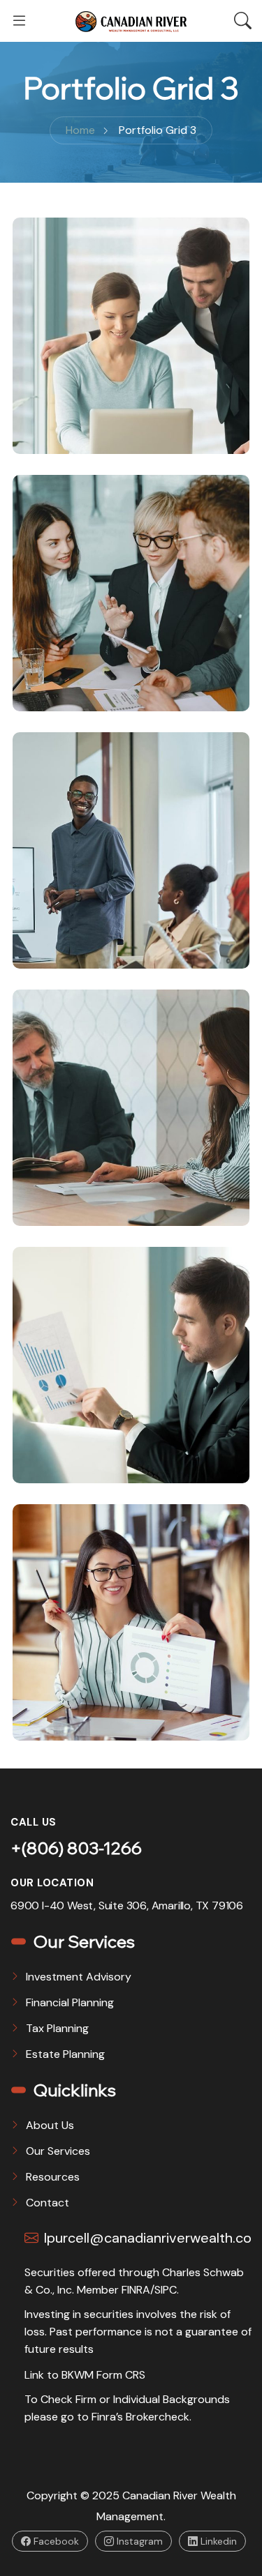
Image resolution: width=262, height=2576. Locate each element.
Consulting (70, 708)
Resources (53, 2177)
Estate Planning (65, 2054)
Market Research (88, 1696)
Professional (77, 965)
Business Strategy (93, 1439)
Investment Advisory (79, 1977)
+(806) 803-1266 (76, 1848)
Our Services (58, 2151)
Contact (48, 2203)
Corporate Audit (87, 667)
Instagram (138, 2541)
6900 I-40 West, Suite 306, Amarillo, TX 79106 (127, 1906)
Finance (59, 450)
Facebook (55, 2541)
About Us (50, 2125)
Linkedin (217, 2541)
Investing (140, 1222)
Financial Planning (70, 2002)
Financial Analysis (89, 410)
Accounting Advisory (101, 1182)
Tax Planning (57, 2028)
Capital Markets (85, 924)
